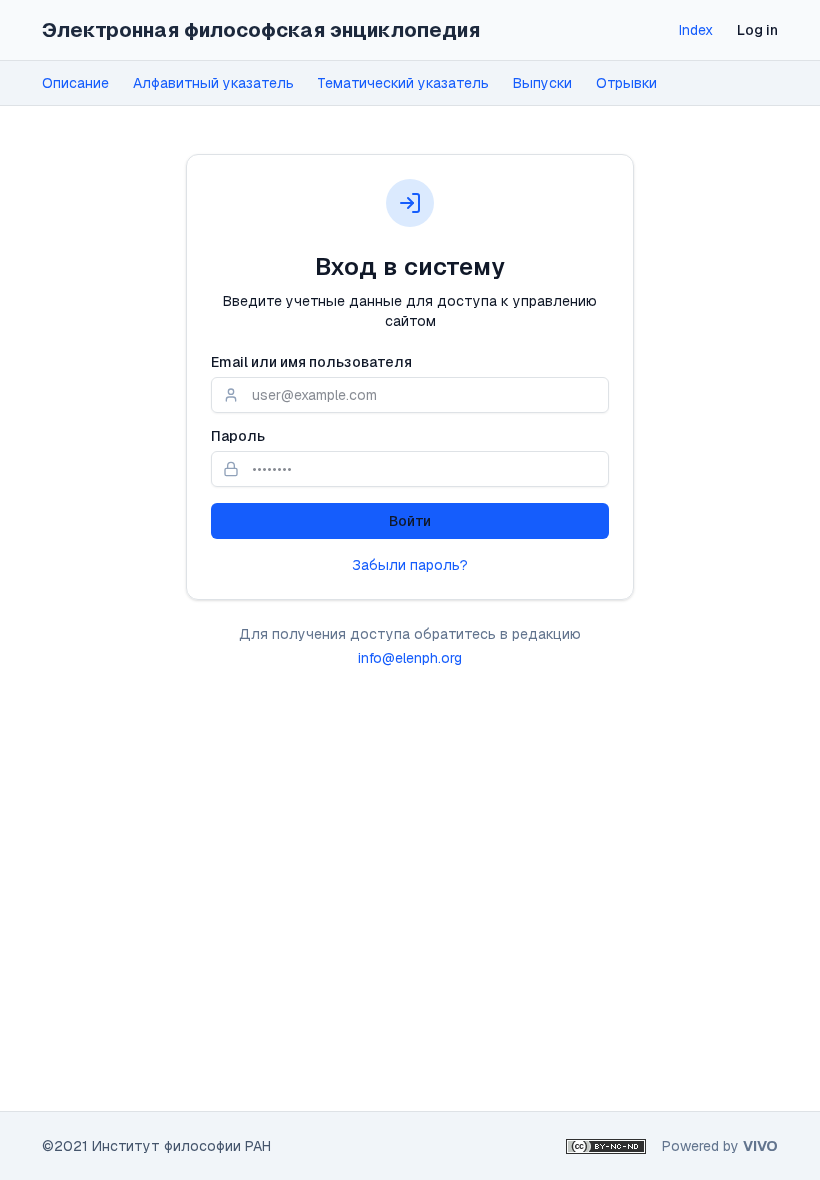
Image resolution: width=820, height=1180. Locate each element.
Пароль (238, 436)
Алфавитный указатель (213, 83)
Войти (410, 521)
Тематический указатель (403, 83)
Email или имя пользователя (311, 362)
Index (696, 30)
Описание (75, 83)
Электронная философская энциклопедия (261, 30)
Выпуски (542, 83)
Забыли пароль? (410, 565)
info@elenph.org (410, 658)
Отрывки (626, 83)
